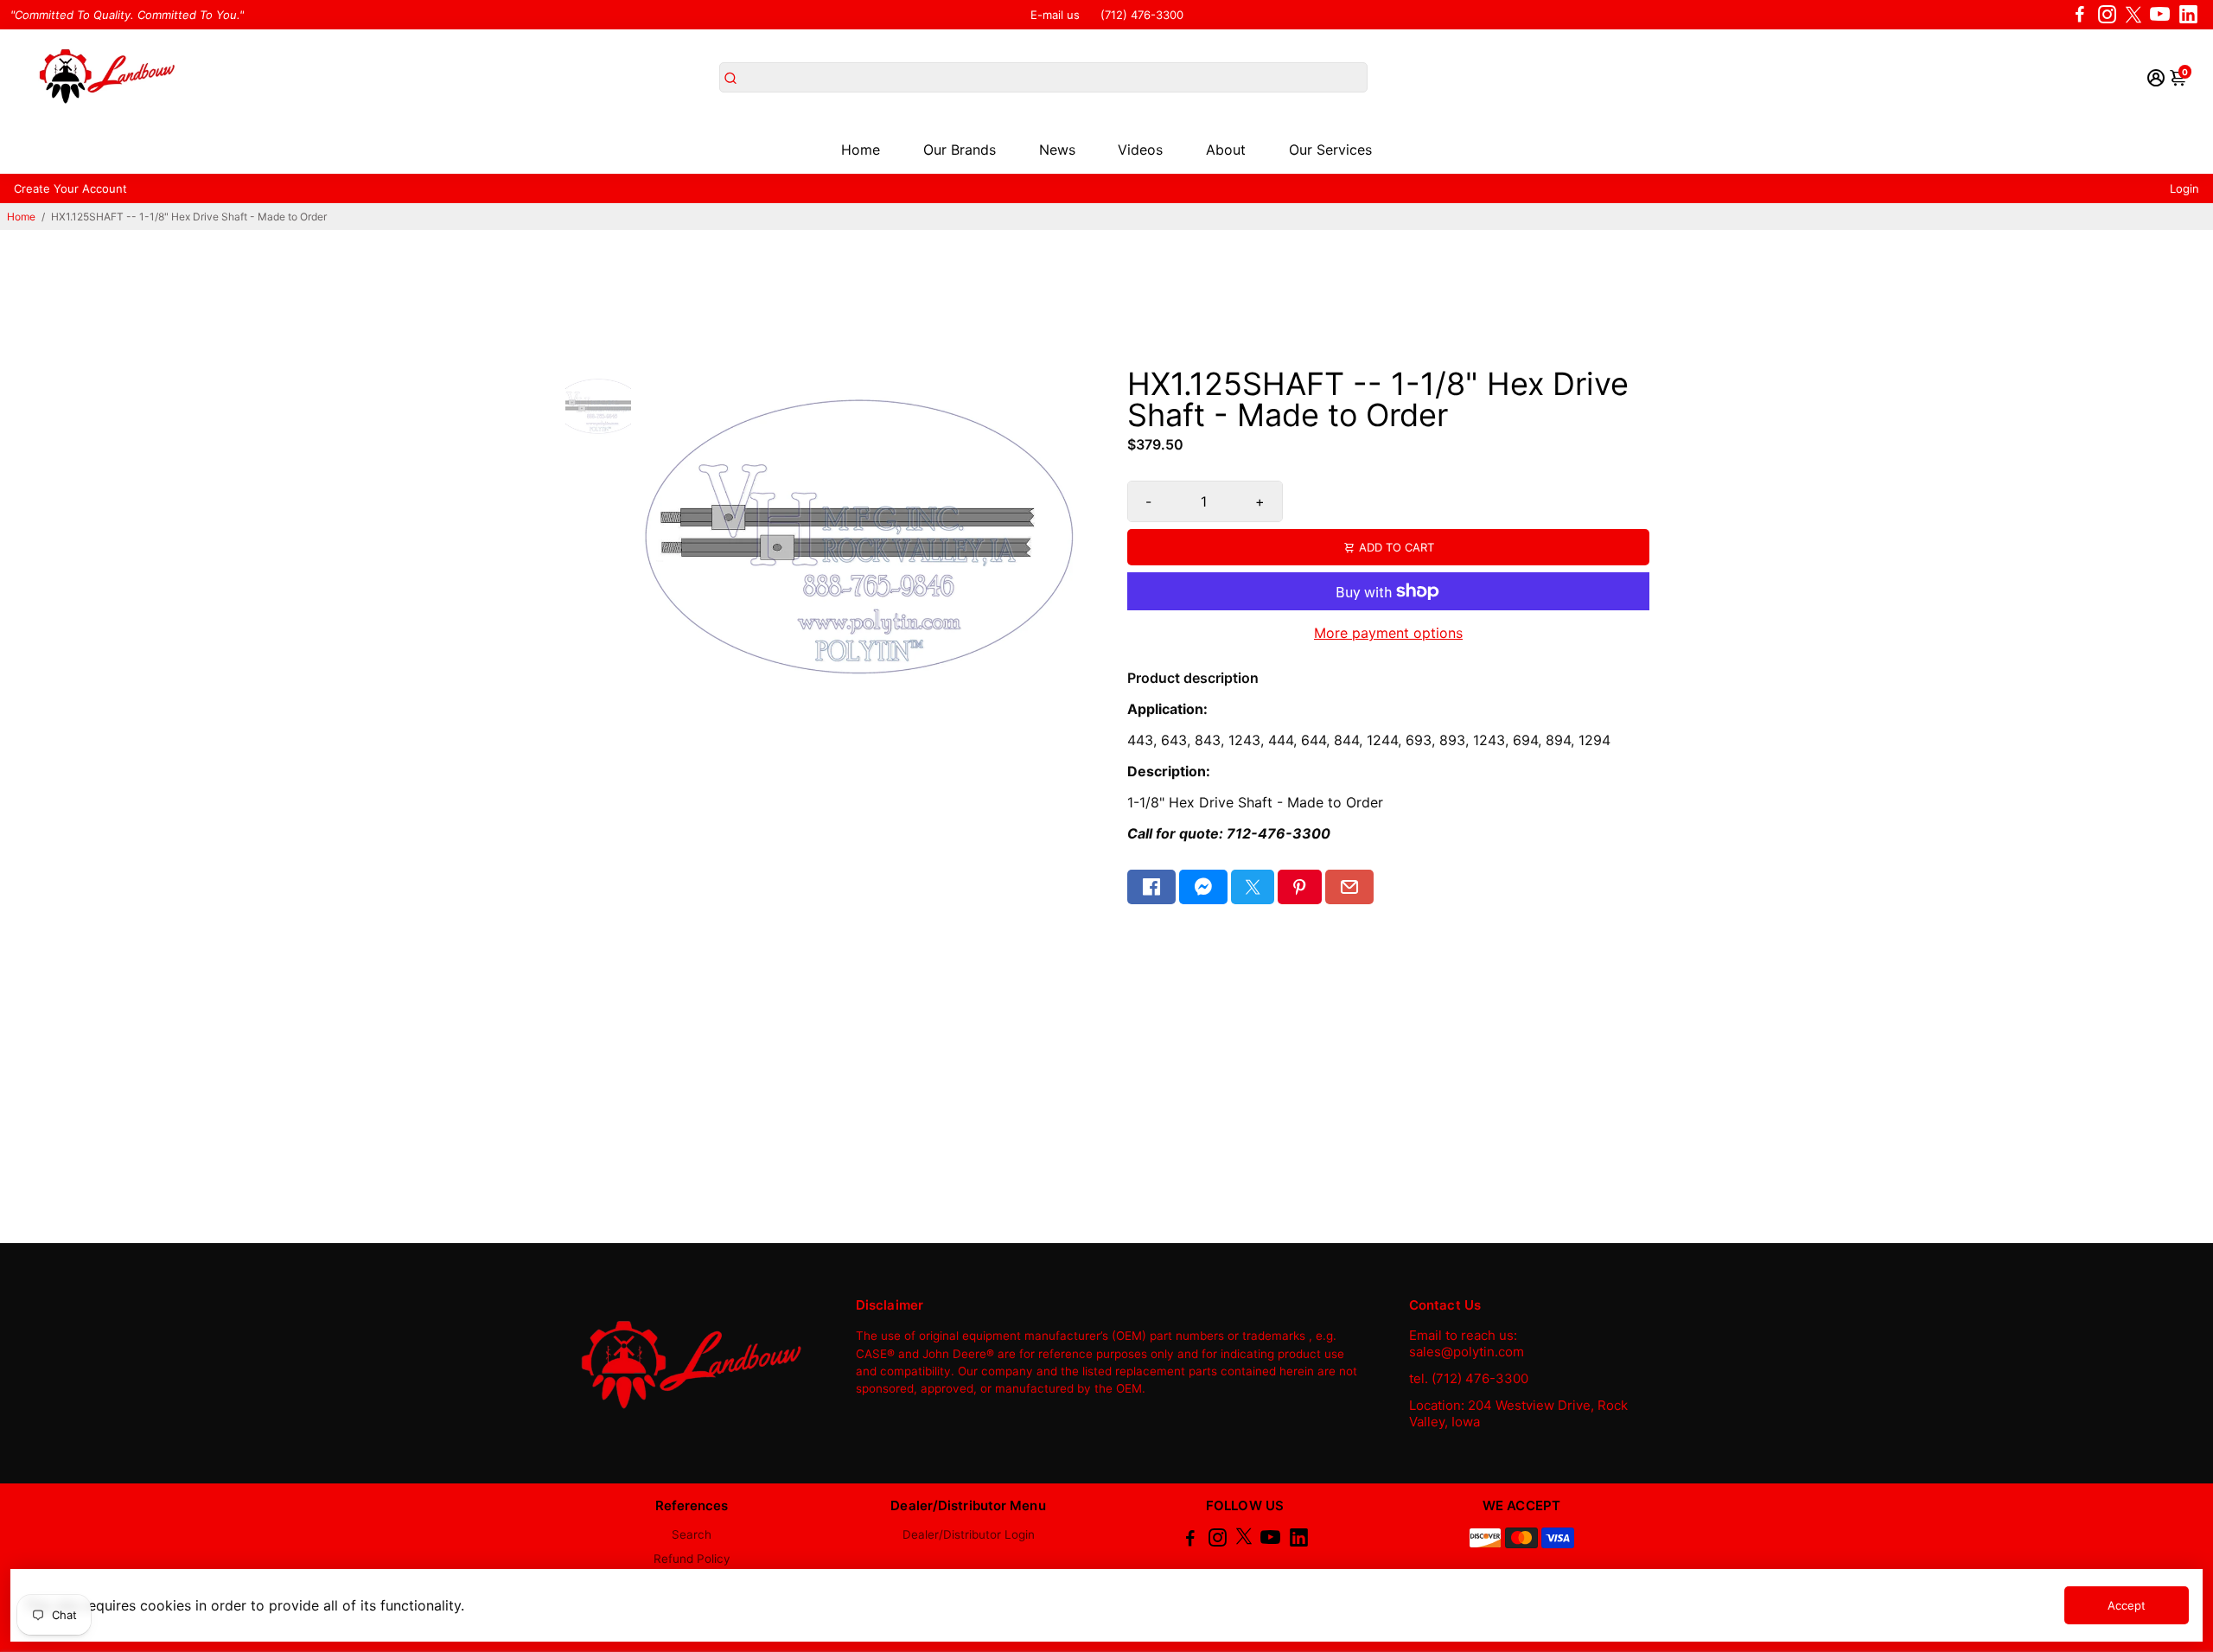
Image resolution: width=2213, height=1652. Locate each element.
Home (861, 150)
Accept (2127, 1605)
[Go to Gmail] (1349, 887)
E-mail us (1055, 15)
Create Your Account (70, 188)
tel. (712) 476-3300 (1469, 1378)
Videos (1140, 150)
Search (692, 1534)
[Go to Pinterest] (1299, 887)
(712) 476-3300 (1142, 15)
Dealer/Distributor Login (969, 1534)
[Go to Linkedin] (2188, 15)
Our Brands (960, 150)
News (1057, 150)
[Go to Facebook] (2080, 15)
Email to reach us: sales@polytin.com (1467, 1343)
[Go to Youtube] (2160, 15)
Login (2184, 188)
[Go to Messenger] (1203, 887)
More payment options (1388, 633)
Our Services (1330, 150)
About (1226, 150)
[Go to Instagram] (2107, 15)
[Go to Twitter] (2133, 15)
